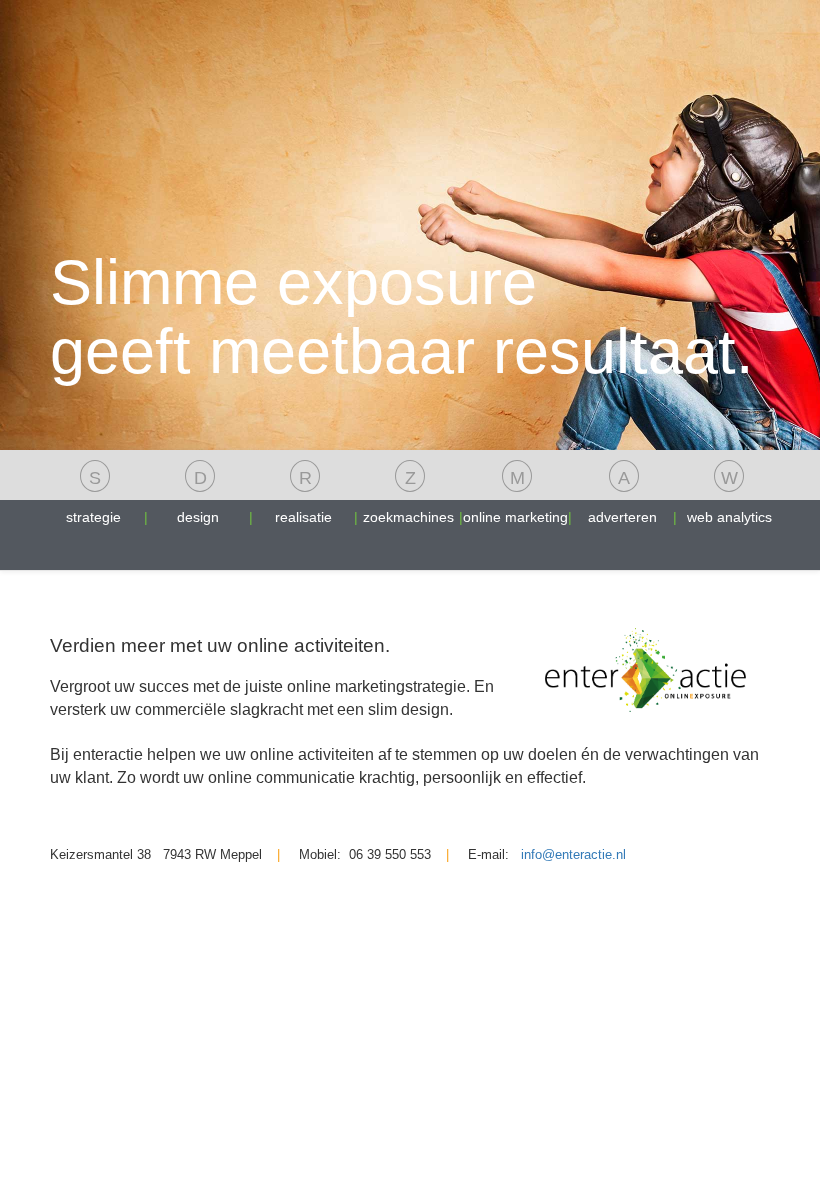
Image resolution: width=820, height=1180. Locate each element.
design (198, 496)
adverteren (622, 496)
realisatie (303, 496)
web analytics (729, 496)
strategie (93, 496)
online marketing (515, 496)
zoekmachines (408, 496)
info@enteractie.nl (573, 854)
